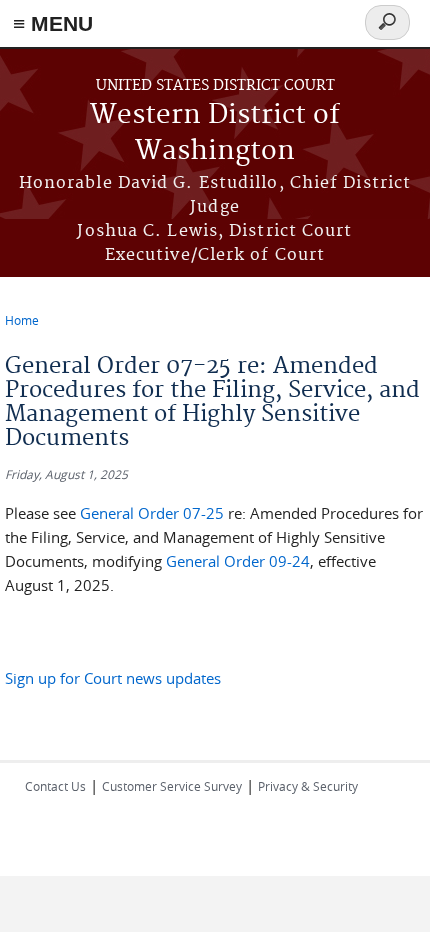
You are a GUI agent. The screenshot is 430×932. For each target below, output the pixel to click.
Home (22, 320)
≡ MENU (53, 23)
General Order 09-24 (238, 561)
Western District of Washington (215, 133)
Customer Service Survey (172, 786)
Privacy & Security (308, 786)
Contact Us (55, 786)
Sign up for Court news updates (113, 678)
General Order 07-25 (152, 513)
